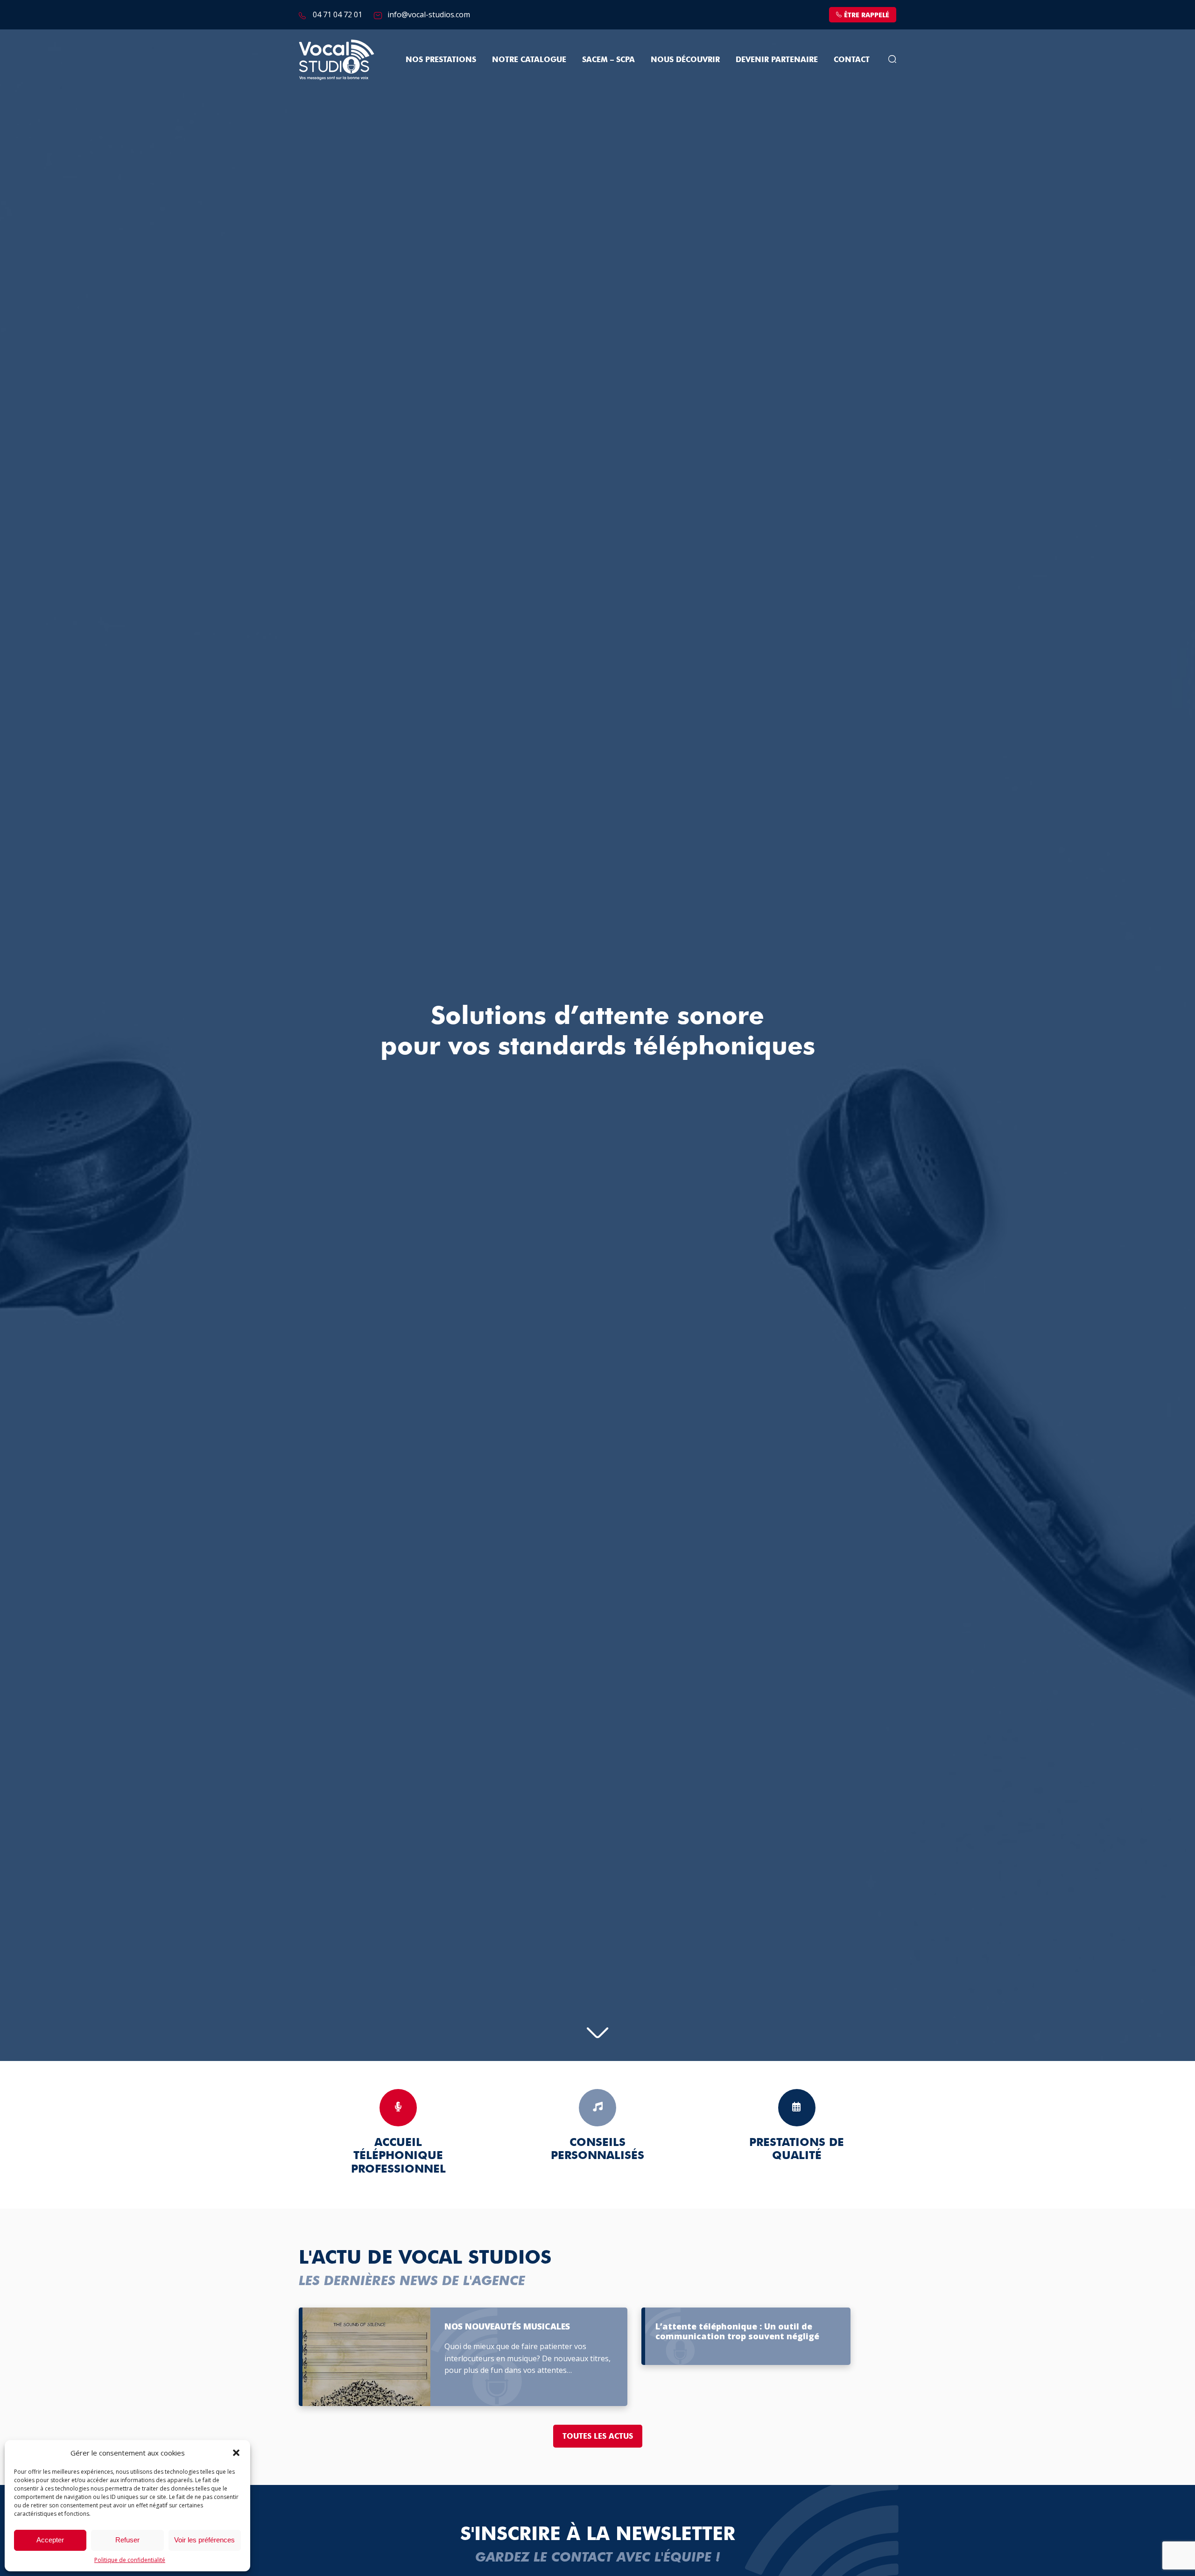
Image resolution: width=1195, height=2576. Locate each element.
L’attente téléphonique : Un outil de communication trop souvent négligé (737, 2332)
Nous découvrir (685, 60)
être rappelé (867, 15)
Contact (852, 60)
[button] (236, 2453)
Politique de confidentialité (130, 2560)
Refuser (127, 2540)
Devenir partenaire (777, 60)
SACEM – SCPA (608, 60)
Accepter (50, 2540)
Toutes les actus (598, 2436)
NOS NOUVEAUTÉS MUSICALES (507, 2327)
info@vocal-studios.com (429, 14)
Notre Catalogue (529, 60)
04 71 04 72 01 (337, 14)
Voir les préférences (204, 2540)
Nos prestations (441, 60)
